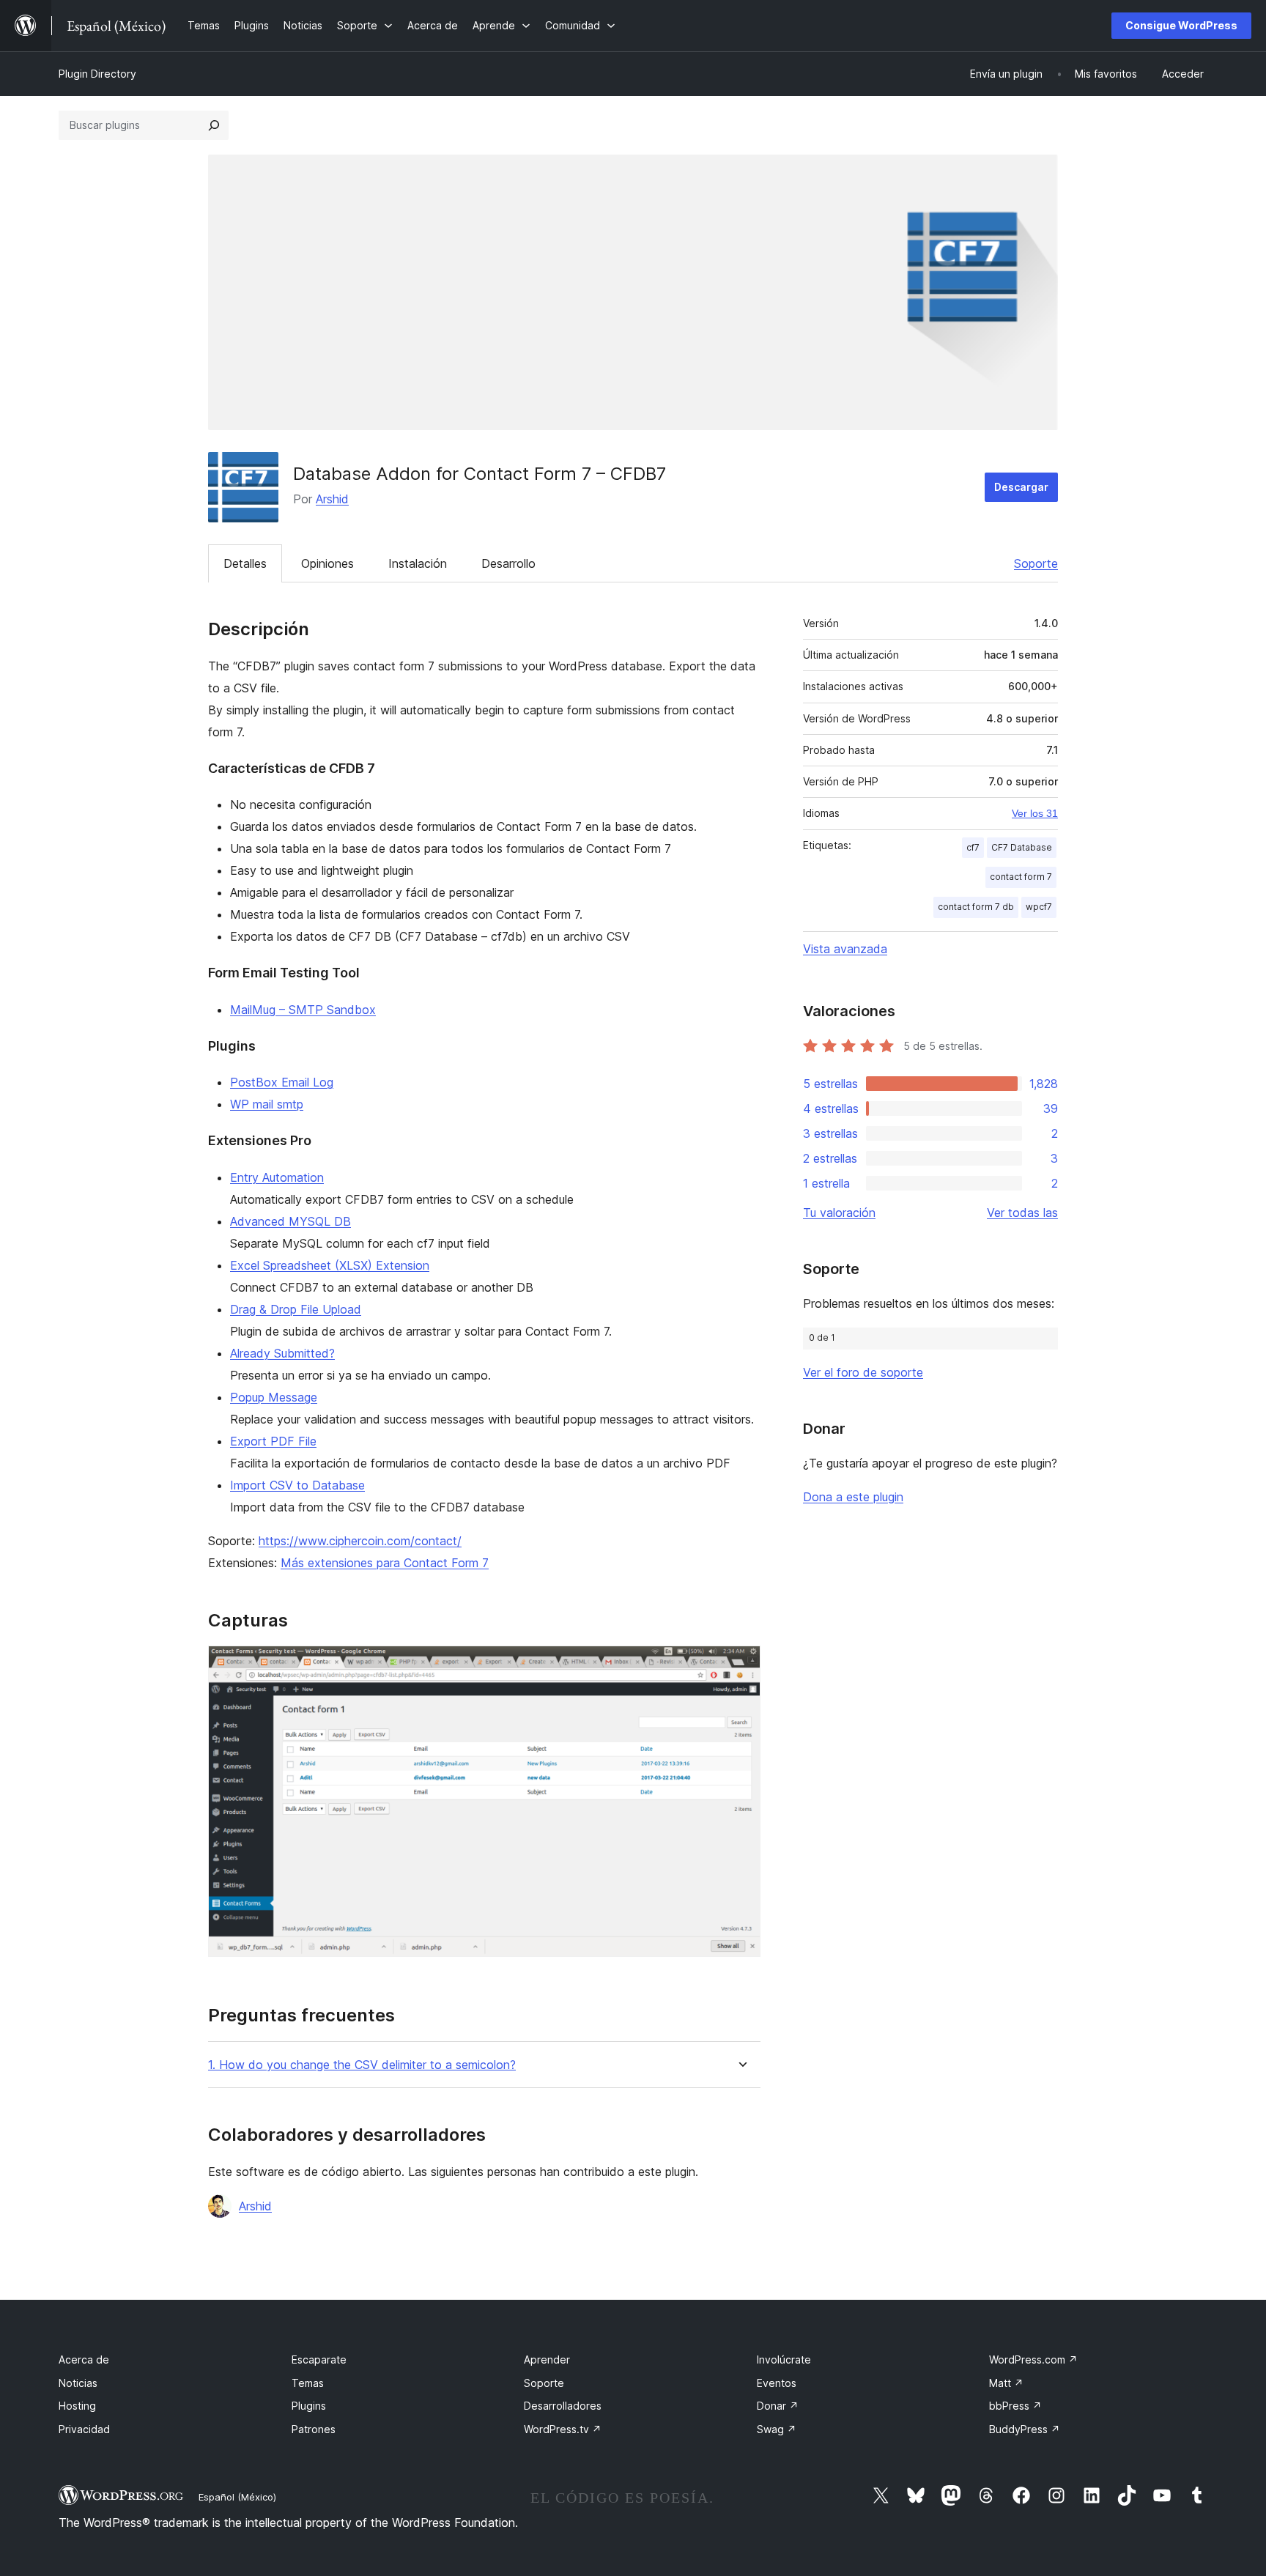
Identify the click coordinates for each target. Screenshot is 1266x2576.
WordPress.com (1033, 2360)
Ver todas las (1022, 1213)
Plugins (309, 2406)
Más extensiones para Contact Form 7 (385, 1563)
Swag (777, 2429)
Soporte (1036, 563)
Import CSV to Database (297, 1485)
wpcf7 (1039, 907)
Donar (778, 2406)
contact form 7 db (976, 907)
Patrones (314, 2429)
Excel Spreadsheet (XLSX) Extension (330, 1265)
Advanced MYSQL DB (290, 1221)
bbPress (1015, 2406)
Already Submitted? (282, 1353)
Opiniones (327, 563)
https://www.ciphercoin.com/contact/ (360, 1541)
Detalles (245, 563)
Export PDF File (273, 1441)
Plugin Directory (97, 74)
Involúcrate (784, 2360)
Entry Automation (277, 1177)
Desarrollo (508, 563)
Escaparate (319, 2360)
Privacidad (84, 2429)
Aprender (547, 2360)
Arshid (332, 499)
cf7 (973, 847)
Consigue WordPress (1181, 25)
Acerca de (84, 2360)
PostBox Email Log (282, 1082)
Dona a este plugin (853, 1497)
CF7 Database (1022, 847)
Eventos (777, 2383)
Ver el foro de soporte (863, 1372)
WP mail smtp (267, 1104)
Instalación (418, 563)
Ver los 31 (1035, 813)
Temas (308, 2383)
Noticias (78, 2383)
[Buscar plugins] (214, 125)
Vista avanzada (845, 949)
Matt (1006, 2383)
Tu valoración (839, 1213)
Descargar (1021, 487)
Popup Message (274, 1397)
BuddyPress (1025, 2429)
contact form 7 (1021, 877)
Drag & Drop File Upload (296, 1309)
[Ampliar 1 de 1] (741, 1665)
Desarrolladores (563, 2406)
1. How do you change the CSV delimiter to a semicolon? (362, 2065)
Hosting (77, 2406)
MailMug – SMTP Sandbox (303, 1010)
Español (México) (237, 2497)
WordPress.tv (563, 2429)
